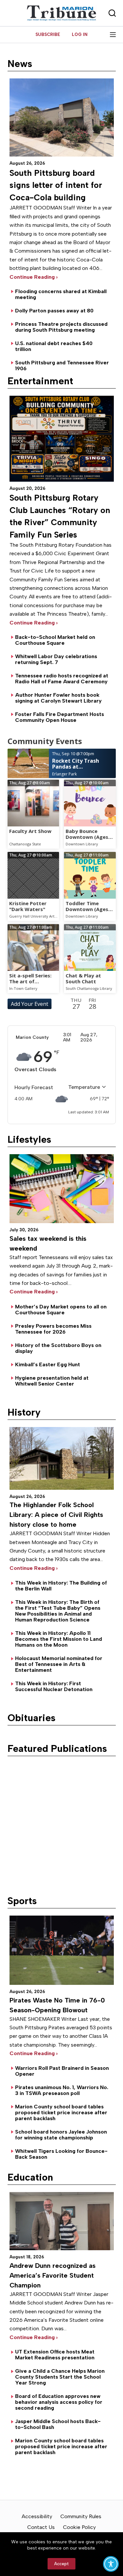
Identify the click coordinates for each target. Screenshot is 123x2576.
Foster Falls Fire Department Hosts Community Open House (60, 717)
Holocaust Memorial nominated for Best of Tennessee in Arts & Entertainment (59, 1664)
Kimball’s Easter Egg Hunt (48, 1364)
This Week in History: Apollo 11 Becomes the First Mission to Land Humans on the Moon (59, 1639)
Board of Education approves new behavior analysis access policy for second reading (59, 2402)
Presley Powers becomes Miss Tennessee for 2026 (53, 1329)
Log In (80, 34)
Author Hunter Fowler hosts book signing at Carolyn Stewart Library (58, 698)
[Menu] (113, 35)
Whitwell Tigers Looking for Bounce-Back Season (61, 2154)
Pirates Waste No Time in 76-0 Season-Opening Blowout (57, 2005)
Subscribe (48, 34)
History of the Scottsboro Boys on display (58, 1348)
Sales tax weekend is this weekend (48, 1243)
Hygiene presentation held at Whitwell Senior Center (52, 1381)
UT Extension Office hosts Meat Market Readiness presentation (55, 2355)
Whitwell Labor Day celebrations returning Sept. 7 (56, 659)
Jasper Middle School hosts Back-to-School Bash (58, 2424)
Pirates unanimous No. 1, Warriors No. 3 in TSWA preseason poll (62, 2090)
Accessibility (37, 2516)
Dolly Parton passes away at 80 (54, 311)
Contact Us (41, 2527)
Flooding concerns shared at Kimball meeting (61, 294)
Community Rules (81, 2516)
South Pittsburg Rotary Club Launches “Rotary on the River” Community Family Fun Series (60, 516)
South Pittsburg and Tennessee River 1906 (62, 366)
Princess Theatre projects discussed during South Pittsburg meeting (61, 327)
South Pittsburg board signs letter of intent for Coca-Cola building (56, 185)
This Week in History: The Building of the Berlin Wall (61, 1586)
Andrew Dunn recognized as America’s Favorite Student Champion (52, 2275)
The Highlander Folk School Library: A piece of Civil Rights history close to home (56, 1515)
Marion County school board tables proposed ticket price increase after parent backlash (61, 2112)
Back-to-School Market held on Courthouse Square (55, 640)
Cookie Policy (79, 2527)
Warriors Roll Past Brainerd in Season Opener (62, 2071)
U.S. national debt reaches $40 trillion (54, 346)
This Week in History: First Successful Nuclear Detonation (54, 1686)
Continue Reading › (34, 1292)
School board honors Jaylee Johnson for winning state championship (61, 2135)
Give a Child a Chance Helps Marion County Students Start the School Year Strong (60, 2377)
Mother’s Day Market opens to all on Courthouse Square (61, 1310)
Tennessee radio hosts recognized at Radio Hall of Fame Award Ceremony (62, 679)
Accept (61, 2564)
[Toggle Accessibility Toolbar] (111, 2564)
